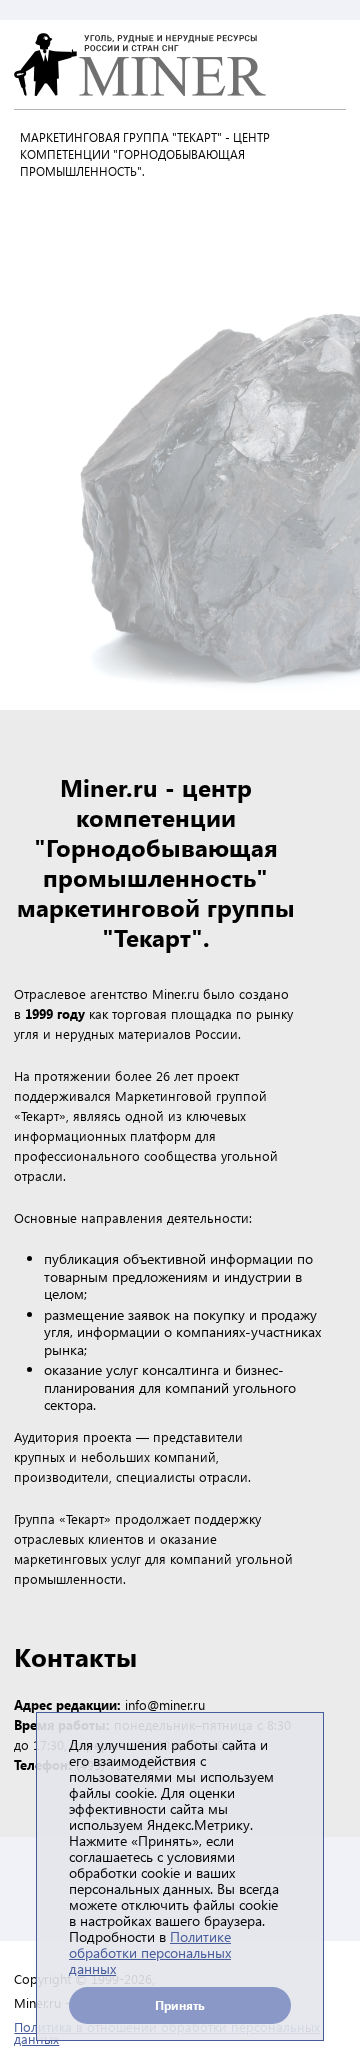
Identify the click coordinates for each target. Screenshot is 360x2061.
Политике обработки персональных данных (150, 1952)
